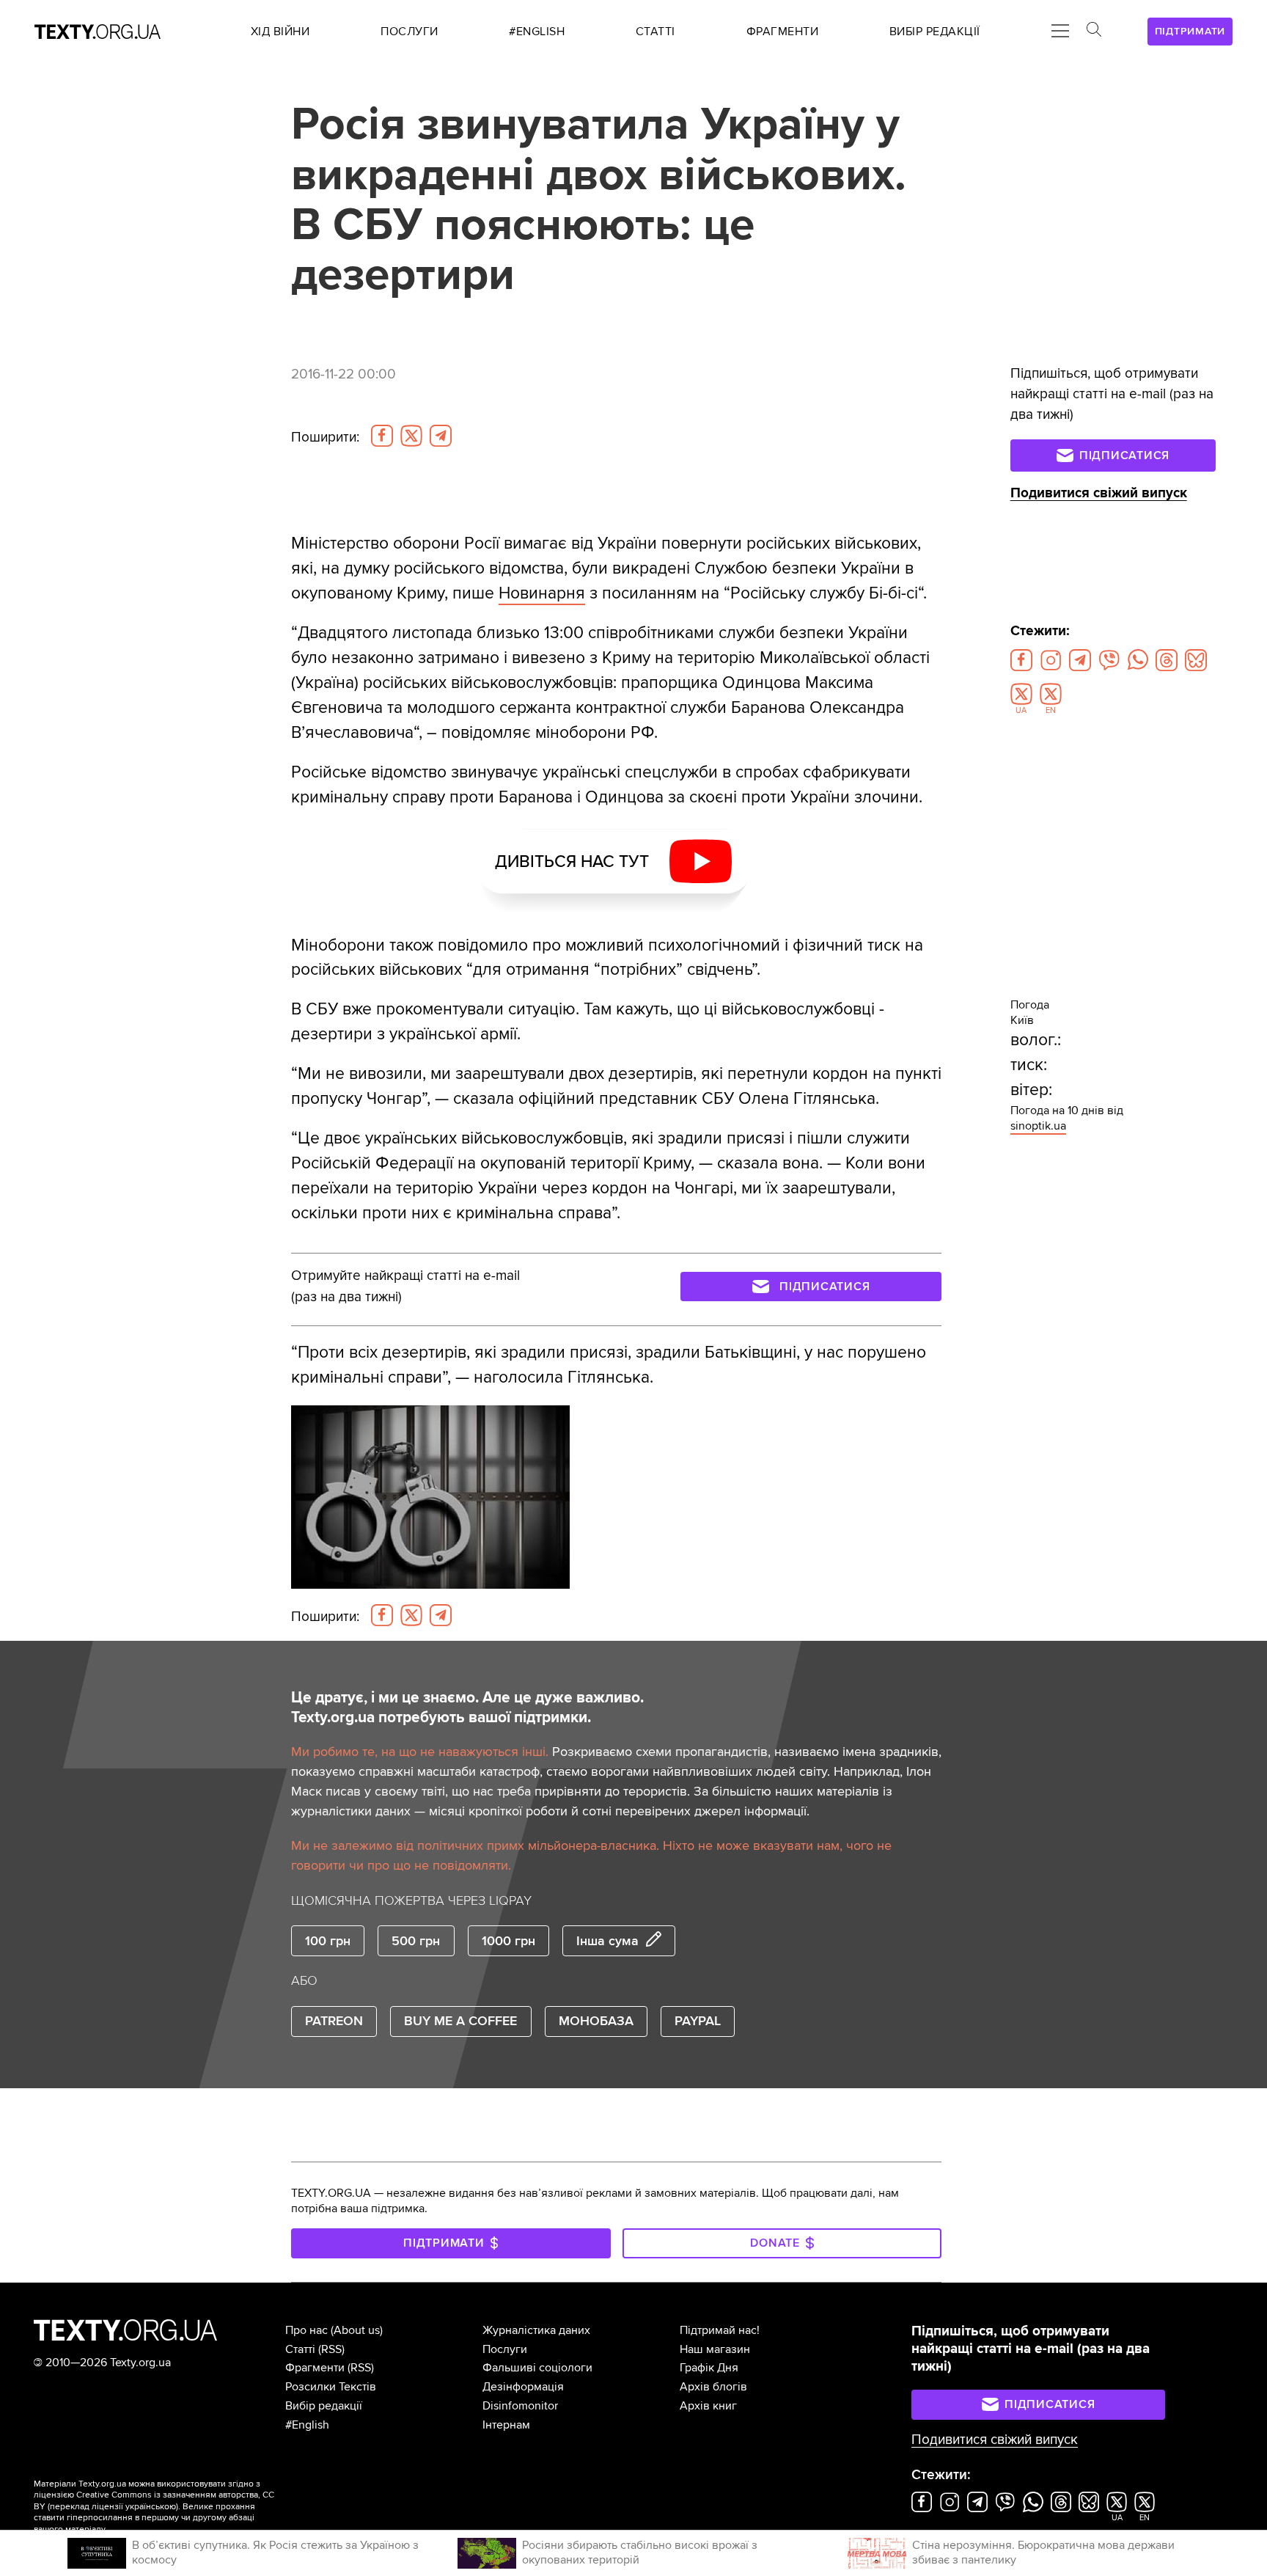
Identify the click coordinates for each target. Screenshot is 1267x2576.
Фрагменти (315, 2368)
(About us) (357, 2330)
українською (151, 2507)
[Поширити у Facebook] (382, 436)
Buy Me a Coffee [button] (460, 2021)
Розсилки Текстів (331, 2387)
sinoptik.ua (1038, 1126)
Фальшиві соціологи (537, 2368)
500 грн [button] (416, 1941)
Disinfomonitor (520, 2406)
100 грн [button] (328, 1941)
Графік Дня (709, 2368)
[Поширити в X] (411, 436)
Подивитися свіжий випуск (1099, 493)
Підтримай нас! (720, 2330)
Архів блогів (713, 2387)
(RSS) (331, 2349)
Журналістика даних (536, 2330)
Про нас (306, 2330)
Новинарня (542, 593)
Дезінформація (523, 2387)
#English (307, 2425)
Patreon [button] (334, 2021)
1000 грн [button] (508, 1941)
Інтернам (506, 2425)
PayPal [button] (698, 2021)
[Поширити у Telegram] (441, 436)
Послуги (505, 2349)
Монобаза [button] (596, 2021)
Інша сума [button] (607, 1941)
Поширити (325, 437)
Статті (300, 2349)
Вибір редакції (324, 2406)
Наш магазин (715, 2349)
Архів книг (708, 2406)
